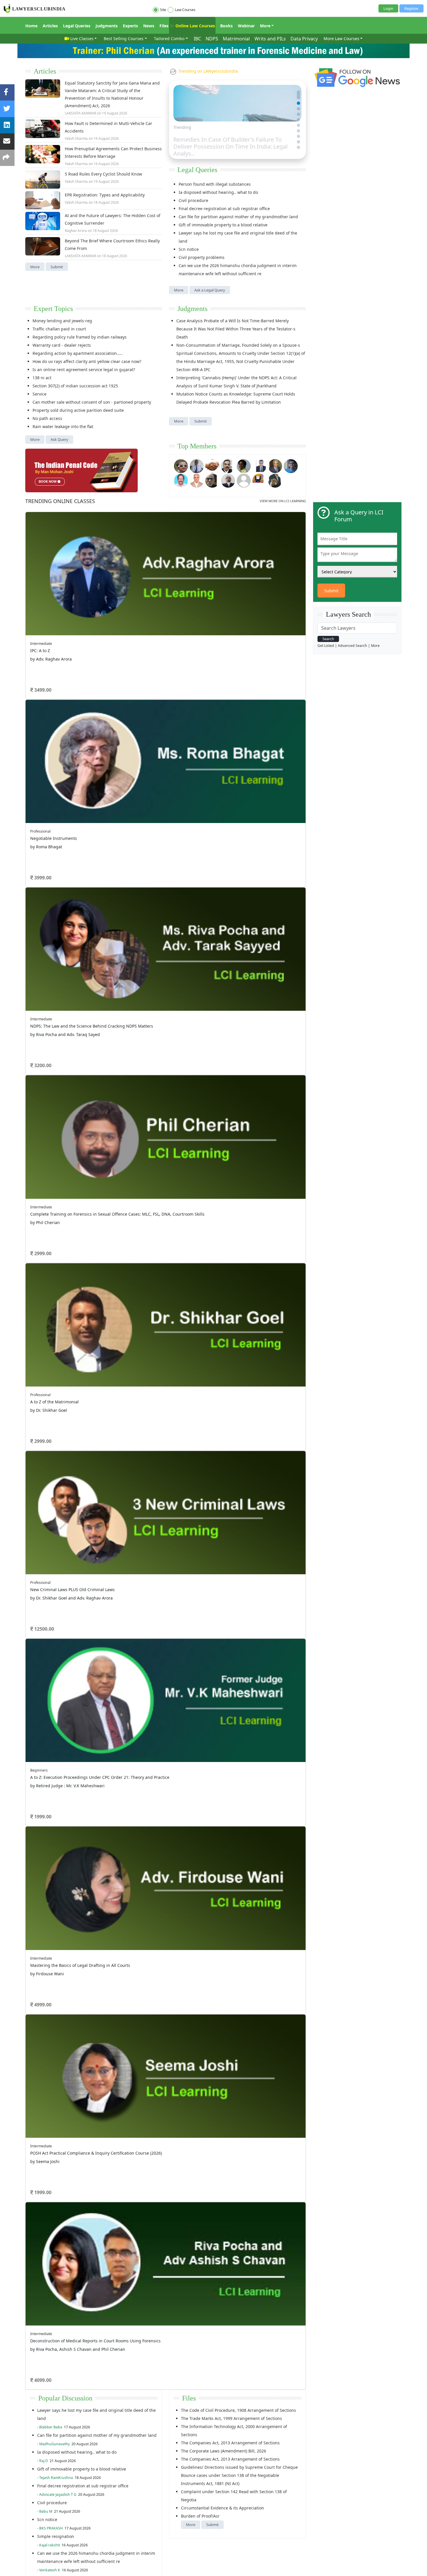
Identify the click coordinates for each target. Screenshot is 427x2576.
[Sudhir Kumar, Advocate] (259, 465)
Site (163, 10)
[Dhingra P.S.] (197, 480)
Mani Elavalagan (53, 819)
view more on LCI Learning (283, 501)
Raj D (44, 693)
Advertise (73, 898)
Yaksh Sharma (76, 138)
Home (31, 26)
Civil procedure (193, 200)
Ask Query (59, 439)
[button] (298, 92)
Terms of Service (98, 898)
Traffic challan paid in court (59, 329)
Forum (31, 871)
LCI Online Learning (234, 886)
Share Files (162, 879)
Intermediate (56, 520)
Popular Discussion (65, 630)
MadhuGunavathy (54, 676)
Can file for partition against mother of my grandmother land (238, 217)
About (30, 898)
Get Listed (326, 646)
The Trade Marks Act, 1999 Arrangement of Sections (232, 650)
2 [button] (135, 618)
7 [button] (179, 618)
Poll (156, 871)
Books (226, 26)
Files (164, 26)
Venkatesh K (50, 802)
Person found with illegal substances (215, 184)
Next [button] (296, 542)
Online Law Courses (195, 26)
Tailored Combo (169, 39)
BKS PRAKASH (51, 760)
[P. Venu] (181, 480)
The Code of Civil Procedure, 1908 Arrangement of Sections (238, 642)
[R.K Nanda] (228, 480)
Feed (93, 879)
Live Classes (82, 39)
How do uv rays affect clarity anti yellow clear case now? (87, 361)
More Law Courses (341, 39)
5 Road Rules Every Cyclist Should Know (103, 174)
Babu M (46, 743)
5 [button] (161, 618)
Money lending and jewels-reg (62, 321)
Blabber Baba (51, 659)
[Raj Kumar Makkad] (197, 465)
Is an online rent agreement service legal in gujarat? (84, 370)
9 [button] (196, 618)
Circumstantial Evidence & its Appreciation (223, 740)
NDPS (212, 39)
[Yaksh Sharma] (275, 480)
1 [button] (126, 618)
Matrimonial (236, 39)
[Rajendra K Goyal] (181, 465)
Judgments (107, 26)
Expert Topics (53, 309)
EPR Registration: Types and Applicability (105, 195)
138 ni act (42, 378)
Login (388, 8)
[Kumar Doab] (212, 465)
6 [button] (170, 618)
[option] (166, 562)
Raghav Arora (76, 231)
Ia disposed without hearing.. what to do (218, 192)
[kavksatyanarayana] (259, 480)
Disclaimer (125, 898)
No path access (47, 418)
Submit (57, 267)
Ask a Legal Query (210, 290)
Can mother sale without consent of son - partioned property (92, 402)
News (149, 26)
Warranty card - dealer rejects (62, 345)
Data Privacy (304, 39)
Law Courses (185, 10)
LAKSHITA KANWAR (80, 113)
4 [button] (152, 618)
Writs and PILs (270, 39)
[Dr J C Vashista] (275, 465)
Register (411, 8)
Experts (130, 26)
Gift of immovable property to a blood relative (223, 225)
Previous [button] (28, 542)
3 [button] (144, 618)
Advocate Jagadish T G (58, 726)
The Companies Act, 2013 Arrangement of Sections (230, 675)
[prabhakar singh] (212, 480)
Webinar (246, 26)
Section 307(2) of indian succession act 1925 (75, 386)
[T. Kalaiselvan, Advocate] (228, 465)
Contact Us (172, 898)
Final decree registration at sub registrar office (224, 209)
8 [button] (187, 618)
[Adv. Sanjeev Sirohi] (244, 480)
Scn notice (189, 249)
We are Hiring (50, 898)
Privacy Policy (148, 898)
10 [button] (205, 618)
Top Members (197, 446)
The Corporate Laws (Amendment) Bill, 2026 (224, 683)
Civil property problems (202, 257)
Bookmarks (163, 886)
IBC (197, 39)
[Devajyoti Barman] (244, 465)
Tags (221, 871)
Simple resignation (56, 768)
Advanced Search (352, 646)
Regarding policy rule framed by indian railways (80, 337)
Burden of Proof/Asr (200, 748)
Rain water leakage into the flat (63, 426)
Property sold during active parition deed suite (78, 410)
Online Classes (60, 501)
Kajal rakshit (50, 777)
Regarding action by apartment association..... (78, 353)
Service (40, 394)
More (265, 26)
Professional (223, 557)
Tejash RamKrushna (56, 710)
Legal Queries (77, 26)
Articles (50, 26)
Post (59, 832)
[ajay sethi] (291, 465)
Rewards (224, 864)
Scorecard (162, 864)
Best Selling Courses (124, 39)
